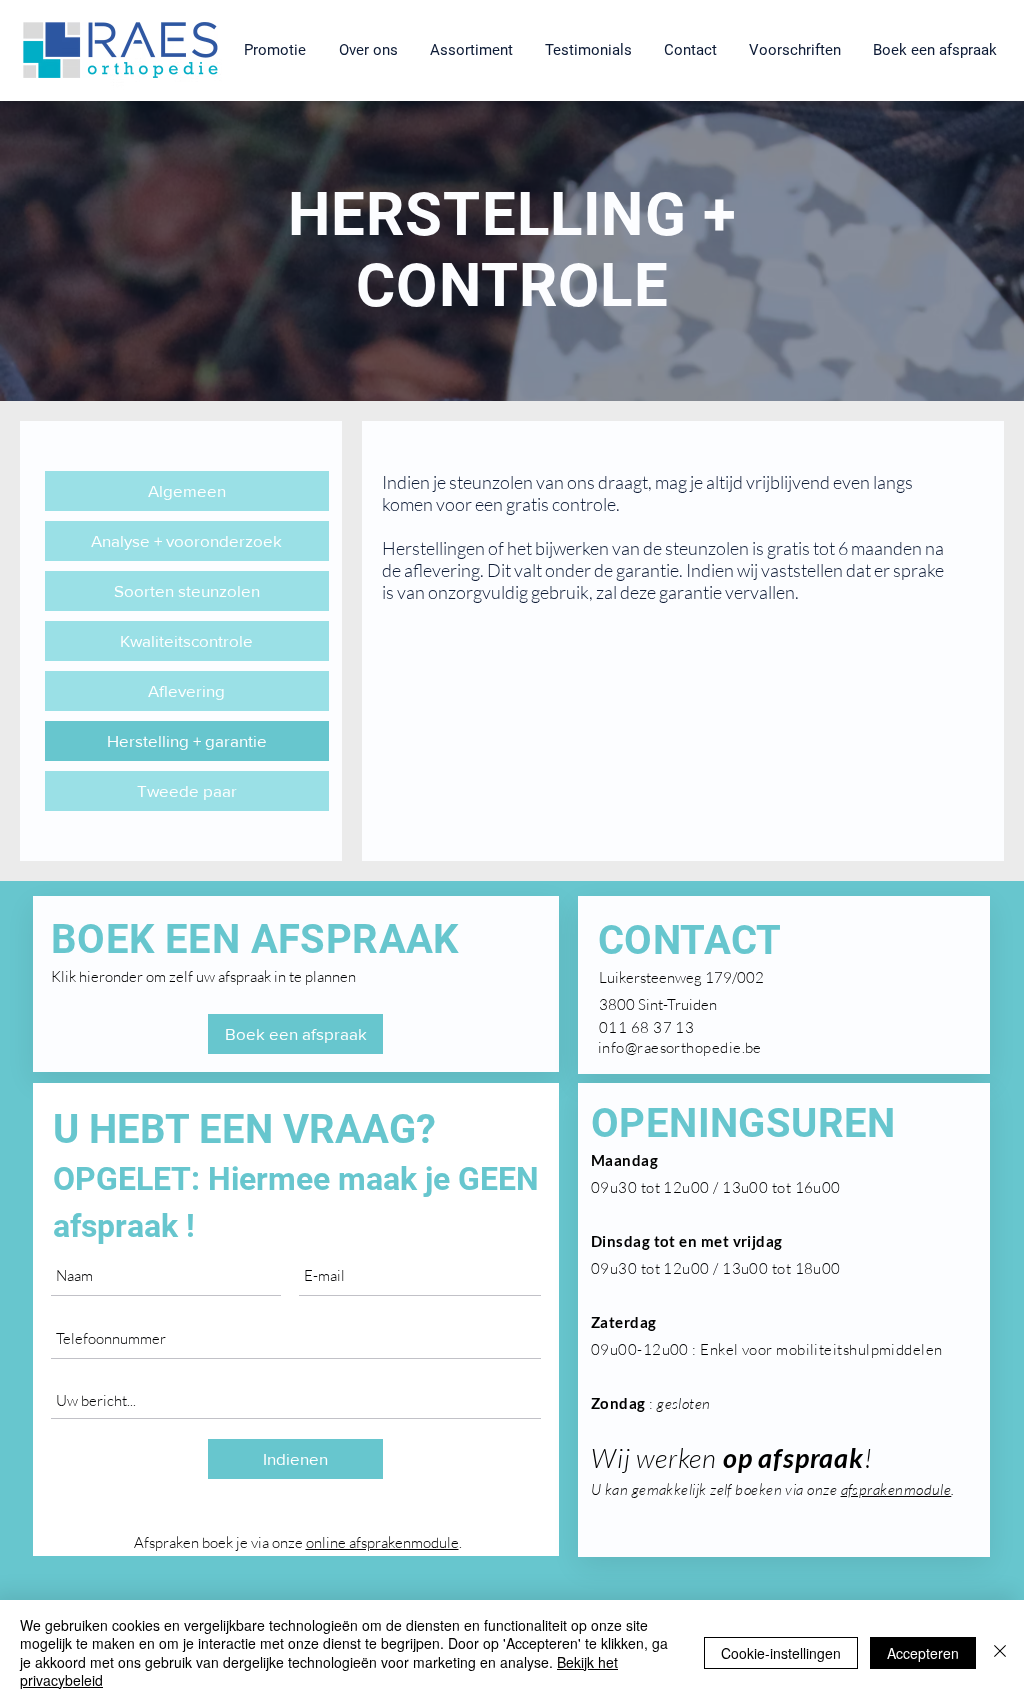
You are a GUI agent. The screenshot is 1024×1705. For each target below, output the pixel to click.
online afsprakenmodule (382, 1542)
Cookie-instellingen (781, 1653)
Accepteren (923, 1653)
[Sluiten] (1000, 1652)
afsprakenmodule (896, 1489)
